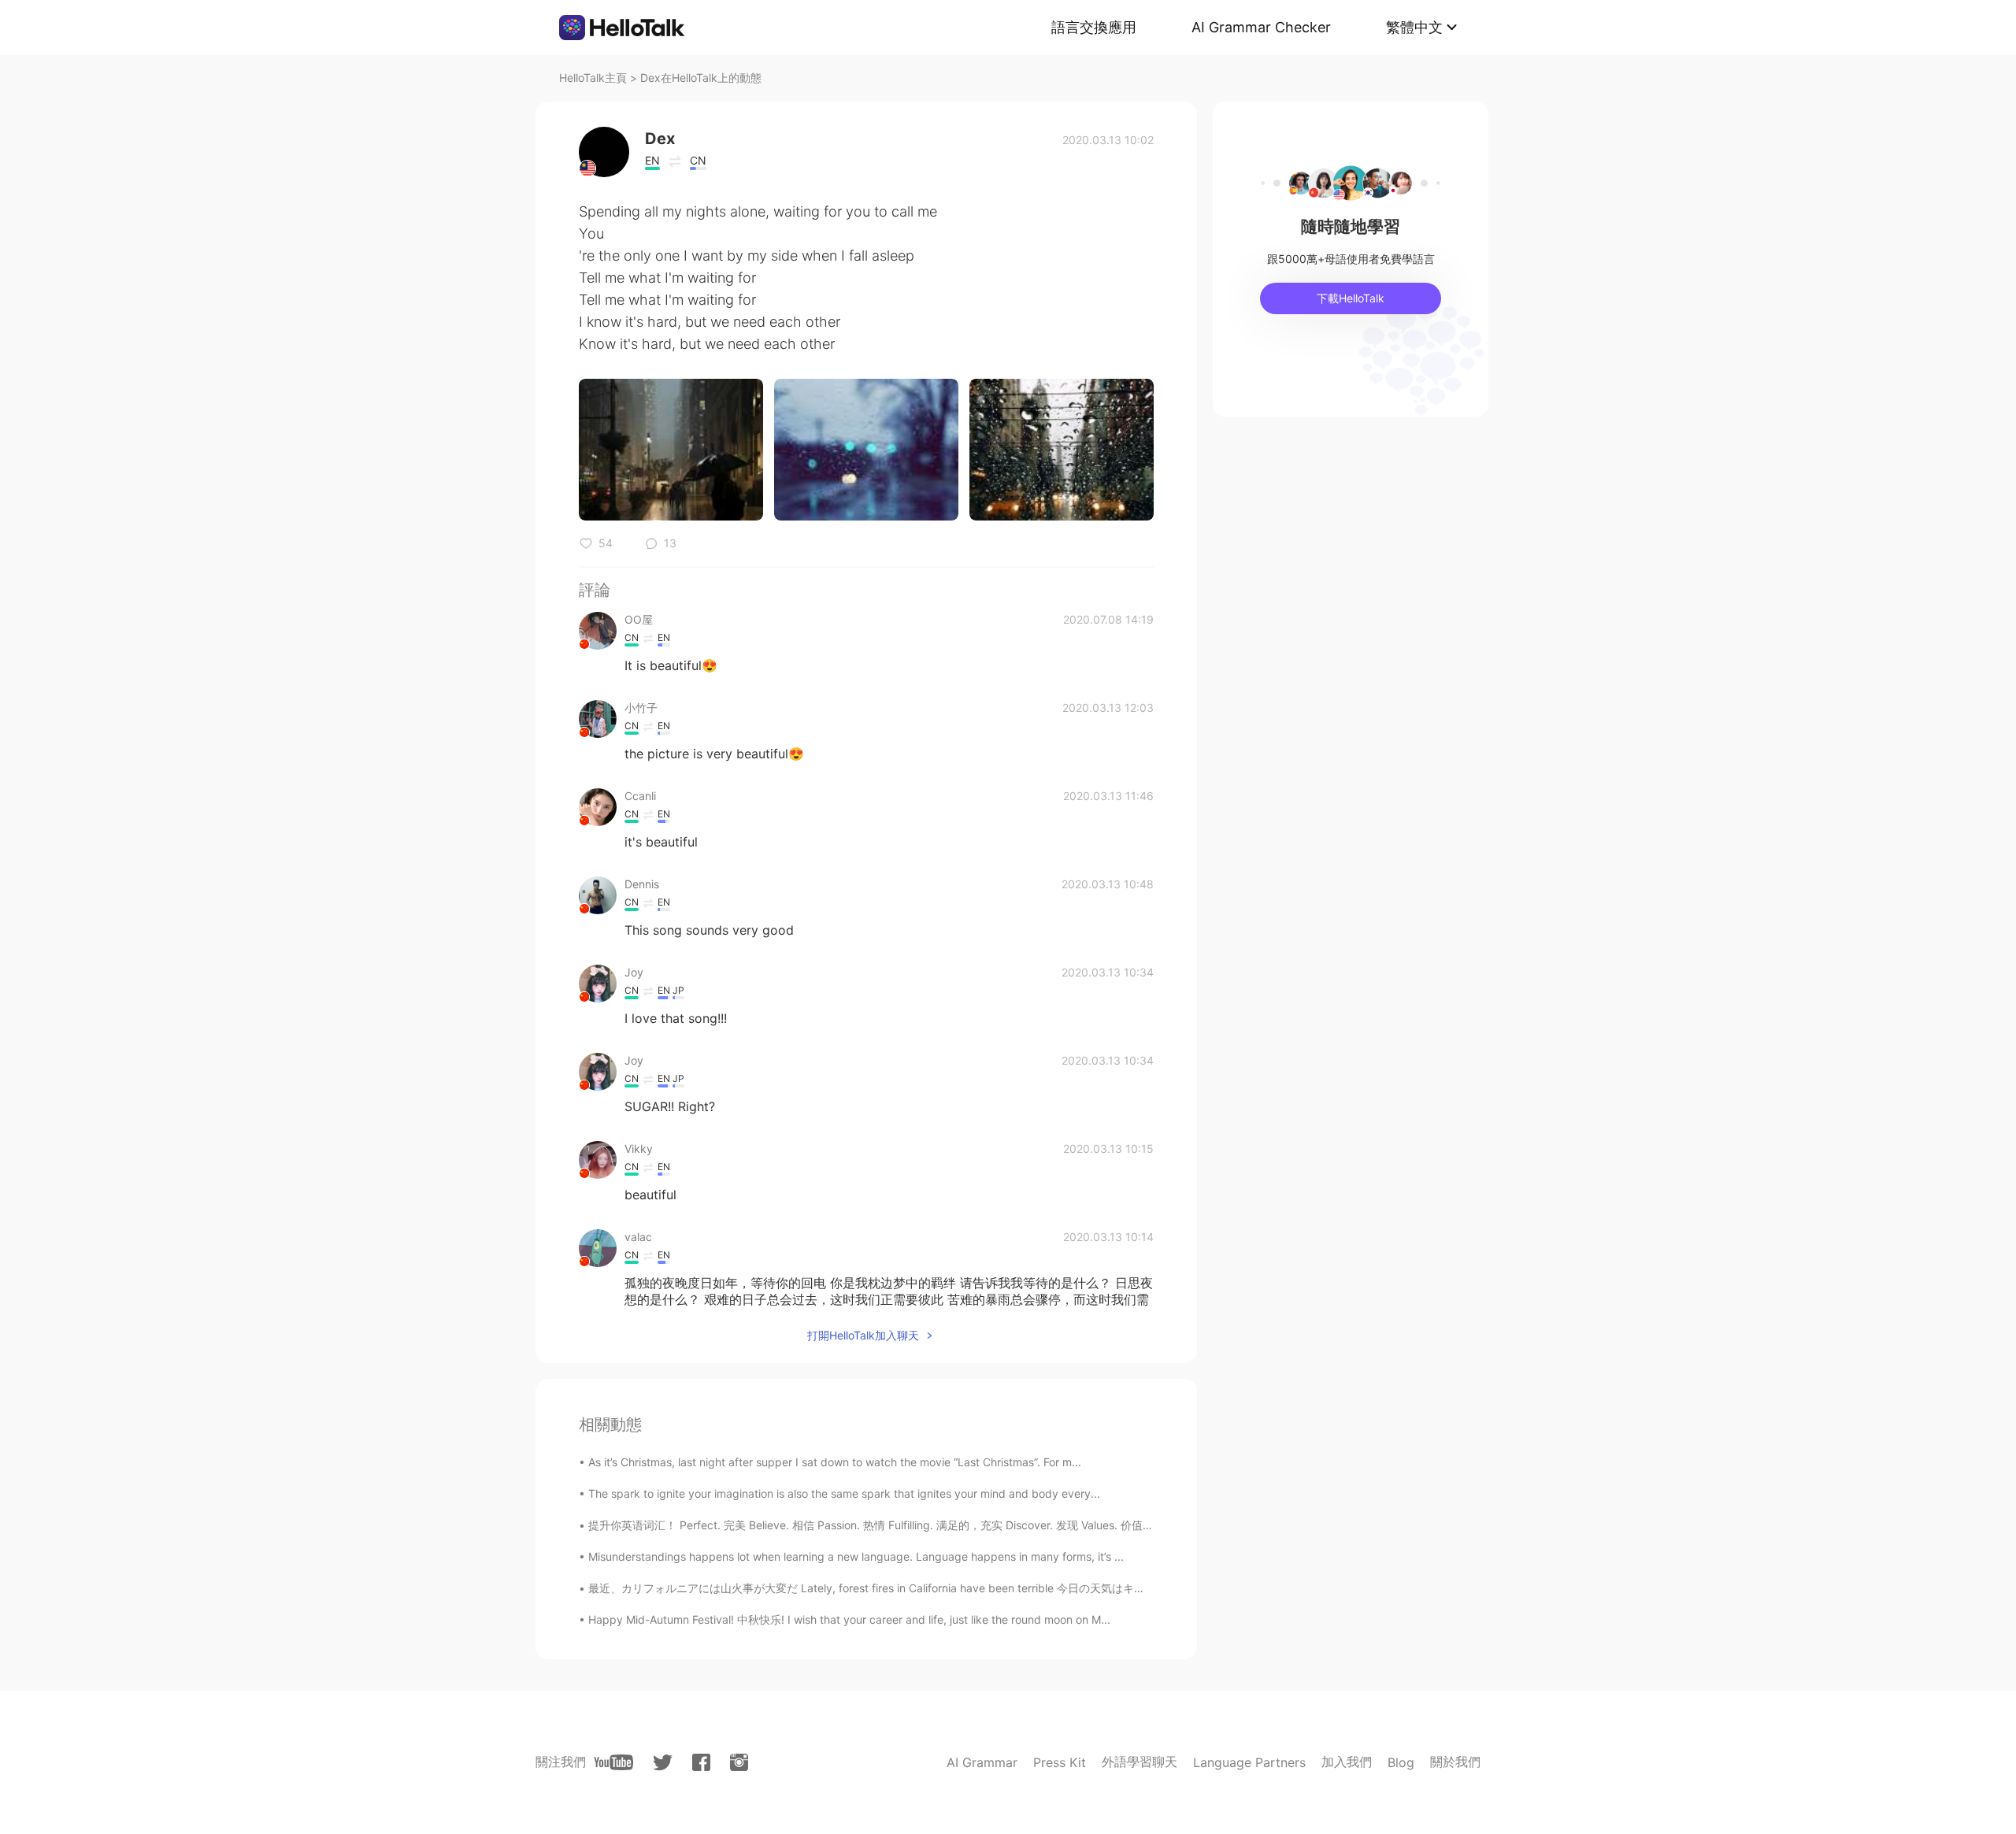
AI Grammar (982, 1762)
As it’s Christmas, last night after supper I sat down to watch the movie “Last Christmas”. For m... (835, 1462)
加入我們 (1347, 1762)
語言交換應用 (1094, 27)
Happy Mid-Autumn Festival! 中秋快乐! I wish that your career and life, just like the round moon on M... (849, 1619)
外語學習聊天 (1140, 1762)
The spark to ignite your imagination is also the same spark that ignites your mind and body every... (844, 1493)
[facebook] (701, 1762)
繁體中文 (1414, 27)
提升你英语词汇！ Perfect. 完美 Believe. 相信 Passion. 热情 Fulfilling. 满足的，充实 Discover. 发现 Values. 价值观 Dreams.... (899, 1525)
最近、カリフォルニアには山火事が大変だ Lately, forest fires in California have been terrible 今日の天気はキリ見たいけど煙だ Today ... (929, 1588)
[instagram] (739, 1762)
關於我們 (1455, 1762)
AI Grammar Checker (1261, 27)
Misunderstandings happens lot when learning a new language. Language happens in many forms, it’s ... (856, 1556)
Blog (1401, 1762)
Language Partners (1249, 1762)
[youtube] (613, 1762)
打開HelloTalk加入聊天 (863, 1335)
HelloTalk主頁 (593, 78)
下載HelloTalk (1351, 298)
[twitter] (663, 1763)
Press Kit (1060, 1762)
